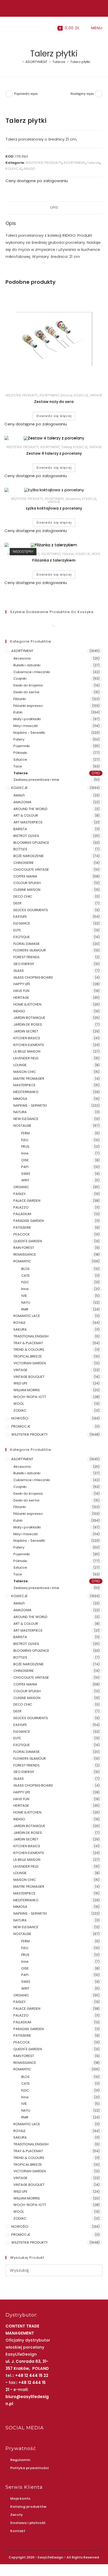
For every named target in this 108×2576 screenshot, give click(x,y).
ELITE (17, 930)
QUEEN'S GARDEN (28, 1241)
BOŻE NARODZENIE (29, 856)
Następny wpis (82, 94)
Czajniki (20, 678)
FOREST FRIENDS (26, 957)
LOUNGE (20, 1065)
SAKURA (20, 1329)
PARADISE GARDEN (29, 1221)
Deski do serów (26, 692)
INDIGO (29, 169)
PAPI (25, 1167)
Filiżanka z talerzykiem (54, 560)
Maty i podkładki (27, 719)
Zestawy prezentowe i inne (36, 780)
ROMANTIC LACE (27, 1316)
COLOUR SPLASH (27, 883)
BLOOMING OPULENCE (31, 843)
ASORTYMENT (74, 163)
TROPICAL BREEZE (28, 1356)
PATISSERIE (22, 1228)
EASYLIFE (20, 917)
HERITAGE (21, 998)
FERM (25, 1133)
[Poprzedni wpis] (9, 94)
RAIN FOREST (24, 1248)
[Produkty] (99, 94)
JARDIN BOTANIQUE (29, 1018)
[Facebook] (48, 8)
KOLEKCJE (14, 169)
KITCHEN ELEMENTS (29, 1045)
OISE (25, 1160)
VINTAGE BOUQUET (29, 1377)
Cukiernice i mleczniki (32, 672)
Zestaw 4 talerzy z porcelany (54, 453)
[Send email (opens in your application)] (59, 8)
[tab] (54, 208)
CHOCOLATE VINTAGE (31, 870)
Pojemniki (22, 746)
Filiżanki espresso (28, 706)
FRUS (25, 1147)
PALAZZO (21, 1207)
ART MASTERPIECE (28, 822)
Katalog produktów (28, 2507)
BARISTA (20, 829)
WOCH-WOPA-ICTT (30, 1397)
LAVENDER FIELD (26, 1058)
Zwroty (17, 2515)
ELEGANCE (22, 923)
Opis (54, 208)
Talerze (93, 163)
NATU (26, 1303)
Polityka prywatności (29, 2468)
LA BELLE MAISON (27, 1051)
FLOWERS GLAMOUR (30, 950)
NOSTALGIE (22, 1126)
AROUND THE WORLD (30, 809)
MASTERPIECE (25, 1085)
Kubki (18, 712)
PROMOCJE (21, 1426)
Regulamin (20, 2460)
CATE (26, 1276)
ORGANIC (21, 1187)
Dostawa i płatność (28, 2523)
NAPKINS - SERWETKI (30, 1105)
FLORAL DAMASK (27, 944)
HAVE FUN (21, 991)
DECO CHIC (23, 896)
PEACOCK (22, 1234)
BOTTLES (20, 849)
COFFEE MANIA (25, 876)
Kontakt (18, 2531)
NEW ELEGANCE (26, 1119)
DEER (17, 903)
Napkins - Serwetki (29, 733)
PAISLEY (20, 1194)
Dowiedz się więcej (54, 416)
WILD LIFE (20, 1383)
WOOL (96, 554)
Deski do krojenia (28, 685)
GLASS (19, 971)
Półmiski (20, 753)
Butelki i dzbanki (27, 665)
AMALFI (19, 795)
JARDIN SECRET (26, 1031)
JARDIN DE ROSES (28, 1024)
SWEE (26, 1174)
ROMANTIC (22, 1261)
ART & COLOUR (26, 815)
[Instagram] (53, 8)
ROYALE (20, 1323)
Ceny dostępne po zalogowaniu (37, 181)
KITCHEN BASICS (27, 1038)
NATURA (20, 1112)
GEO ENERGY (24, 964)
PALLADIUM (22, 1214)
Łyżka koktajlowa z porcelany (54, 508)
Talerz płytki (80, 62)
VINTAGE (96, 395)
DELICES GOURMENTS (31, 910)
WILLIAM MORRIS (27, 1390)
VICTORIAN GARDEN (30, 1363)
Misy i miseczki (26, 726)
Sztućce (66, 395)
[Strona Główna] (19, 62)
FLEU (25, 1140)
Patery (19, 739)
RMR (25, 1309)
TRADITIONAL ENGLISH (31, 1336)
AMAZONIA (22, 802)
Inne (25, 1153)
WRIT (25, 1180)
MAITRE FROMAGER (29, 1079)
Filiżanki (68, 554)
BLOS (25, 1269)
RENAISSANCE (25, 1254)
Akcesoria (73, 499)
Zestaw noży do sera (54, 402)
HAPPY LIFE (22, 984)
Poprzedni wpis (26, 94)
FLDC (25, 1282)
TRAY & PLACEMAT (28, 1343)
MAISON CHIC (25, 1072)
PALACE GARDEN (27, 1201)
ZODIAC (20, 1410)
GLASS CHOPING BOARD (33, 977)
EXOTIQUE (22, 937)
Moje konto (20, 2499)
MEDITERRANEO (26, 1092)
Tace (18, 766)
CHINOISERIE (24, 863)
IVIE (24, 1296)
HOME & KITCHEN (27, 1004)
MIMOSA (20, 1099)
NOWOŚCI (20, 1418)
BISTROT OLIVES (26, 836)
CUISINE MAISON (27, 890)
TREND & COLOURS (29, 1350)
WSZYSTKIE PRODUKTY (44, 163)
